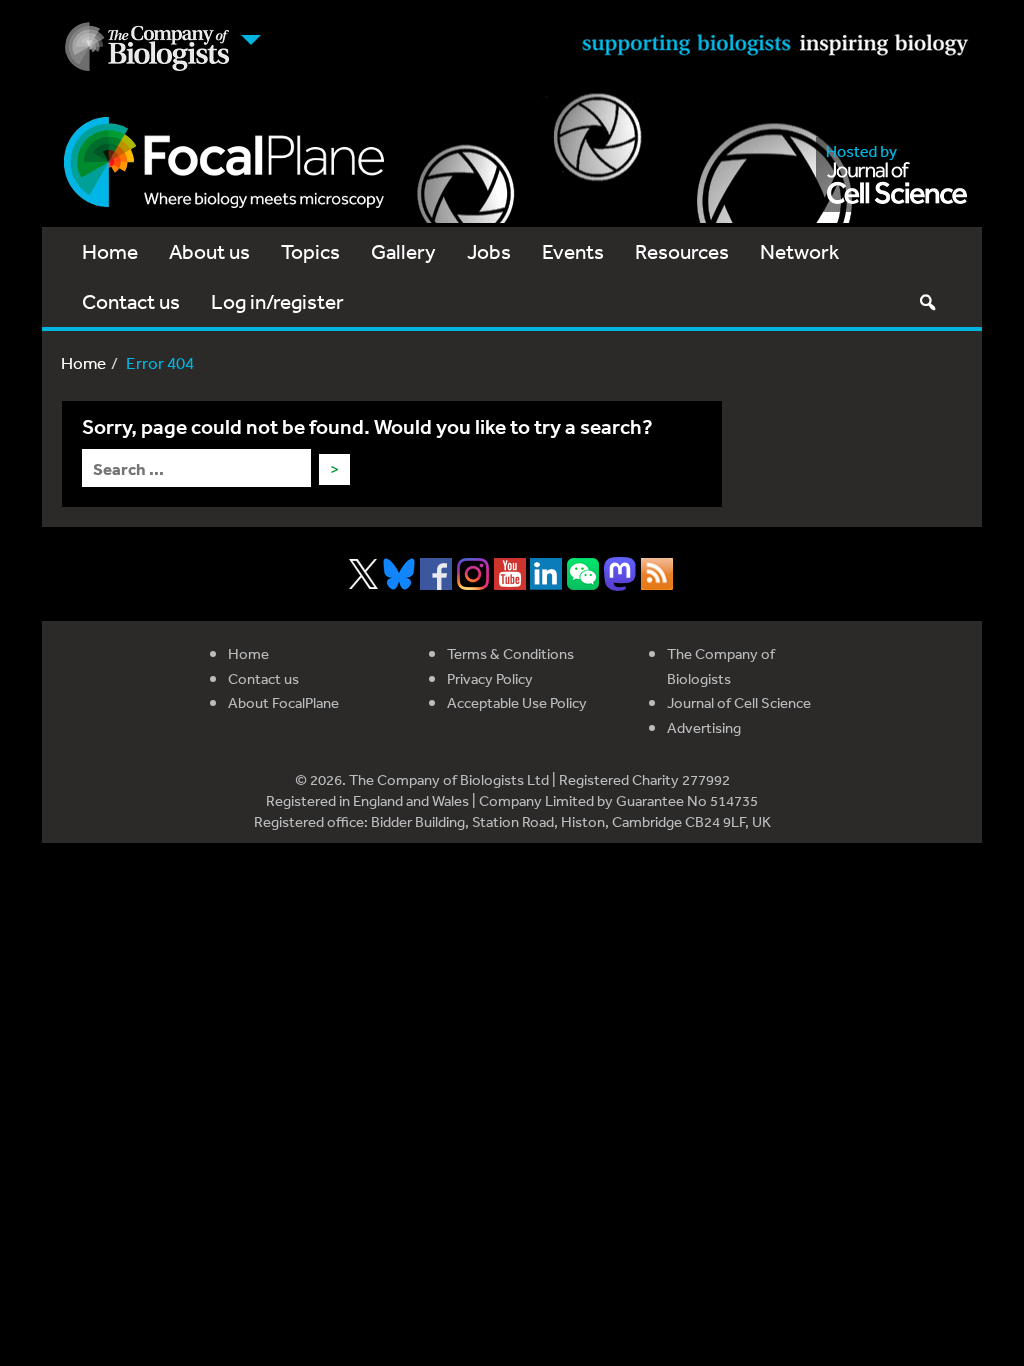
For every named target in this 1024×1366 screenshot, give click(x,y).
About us (209, 251)
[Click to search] (927, 302)
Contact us (131, 301)
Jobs (489, 251)
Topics (310, 251)
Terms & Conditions (510, 653)
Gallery (403, 251)
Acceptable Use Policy (517, 702)
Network (799, 251)
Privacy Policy (490, 678)
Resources (682, 251)
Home (110, 251)
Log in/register (277, 301)
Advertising (704, 727)
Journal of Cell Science (739, 702)
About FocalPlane (283, 702)
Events (573, 251)
